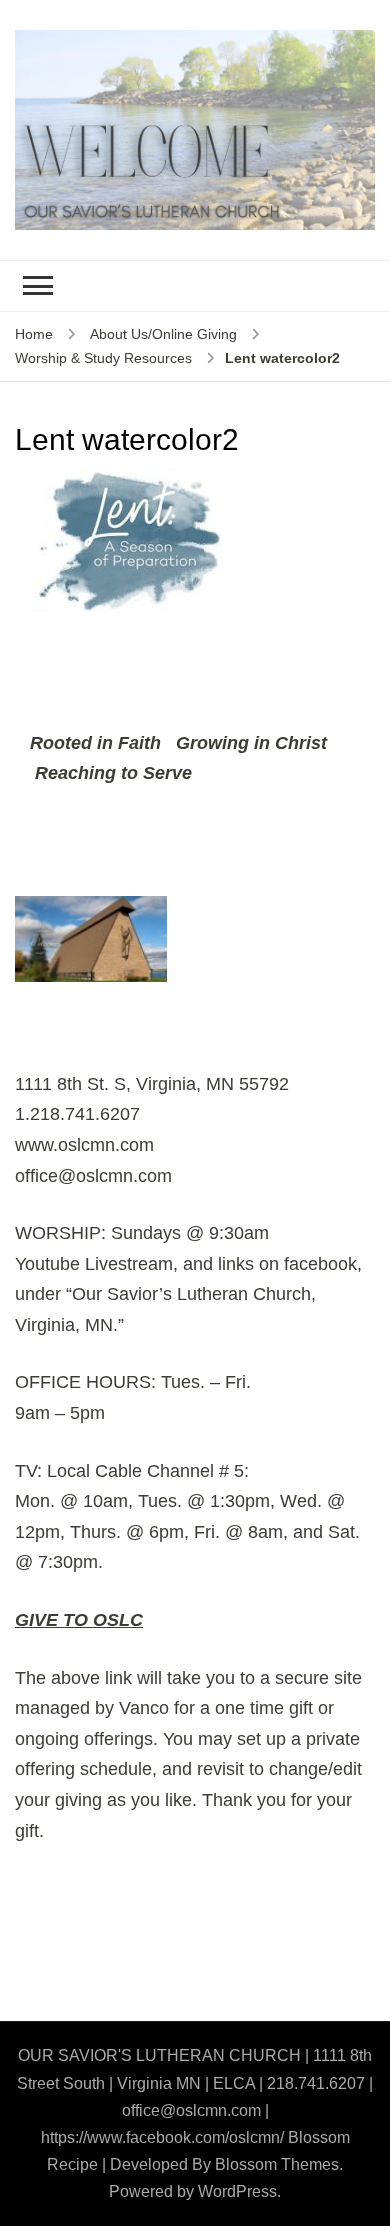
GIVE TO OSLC (79, 1620)
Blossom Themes (277, 2164)
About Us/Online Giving (163, 334)
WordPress (237, 2191)
